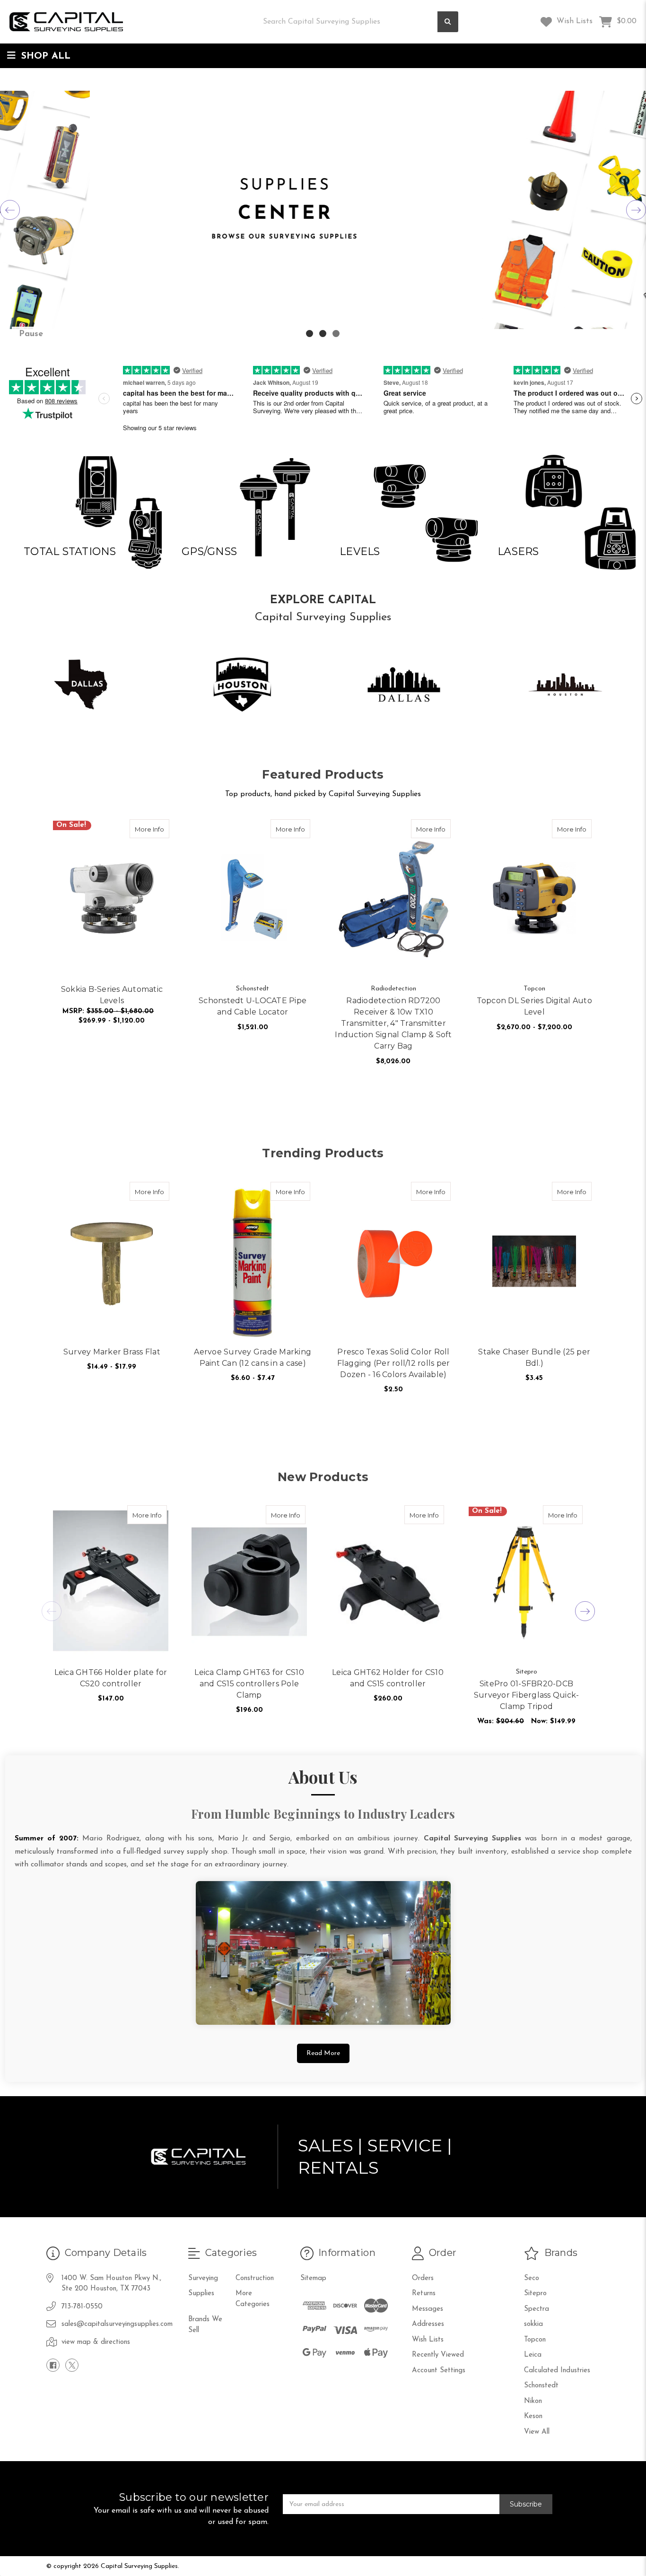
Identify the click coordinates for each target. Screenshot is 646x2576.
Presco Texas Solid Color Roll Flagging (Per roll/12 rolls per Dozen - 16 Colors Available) (394, 1363)
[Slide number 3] (323, 210)
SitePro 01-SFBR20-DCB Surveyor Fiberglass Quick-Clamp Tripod (527, 1695)
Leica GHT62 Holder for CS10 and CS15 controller (388, 1678)
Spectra (537, 2309)
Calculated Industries (557, 2371)
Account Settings (439, 2371)
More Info (152, 829)
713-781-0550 (82, 2307)
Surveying (203, 2278)
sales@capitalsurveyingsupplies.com (117, 2324)
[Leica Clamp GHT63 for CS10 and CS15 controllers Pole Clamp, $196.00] (249, 1583)
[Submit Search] (448, 22)
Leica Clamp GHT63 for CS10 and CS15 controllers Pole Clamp (249, 1684)
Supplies (201, 2294)
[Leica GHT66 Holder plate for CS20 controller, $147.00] (111, 1583)
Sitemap (313, 2278)
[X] (72, 2365)
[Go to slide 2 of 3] (323, 334)
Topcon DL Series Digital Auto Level (534, 1006)
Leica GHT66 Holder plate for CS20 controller (111, 1678)
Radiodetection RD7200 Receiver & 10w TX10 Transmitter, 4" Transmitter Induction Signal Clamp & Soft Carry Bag (393, 1023)
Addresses (428, 2324)
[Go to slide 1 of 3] (310, 334)
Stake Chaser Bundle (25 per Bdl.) (534, 1357)
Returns (424, 2294)
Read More (323, 2053)
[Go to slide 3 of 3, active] (336, 334)
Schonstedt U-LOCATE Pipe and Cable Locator (253, 1006)
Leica (533, 2355)
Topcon (535, 2340)
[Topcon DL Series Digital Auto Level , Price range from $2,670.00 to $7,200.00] (534, 898)
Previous (10, 210)
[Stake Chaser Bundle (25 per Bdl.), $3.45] (534, 1261)
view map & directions (96, 2342)
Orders (423, 2278)
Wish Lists (573, 21)
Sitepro (535, 2294)
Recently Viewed (438, 2355)
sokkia (533, 2324)
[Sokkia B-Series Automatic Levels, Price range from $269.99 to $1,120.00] (112, 898)
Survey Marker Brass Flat (112, 1352)
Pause (31, 334)
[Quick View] (159, 829)
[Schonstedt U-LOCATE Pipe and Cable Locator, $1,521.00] (253, 898)
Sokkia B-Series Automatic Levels (112, 995)
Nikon (533, 2401)
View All (537, 2432)
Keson (533, 2416)
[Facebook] (53, 2365)
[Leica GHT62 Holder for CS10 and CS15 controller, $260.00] (388, 1583)
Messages (428, 2309)
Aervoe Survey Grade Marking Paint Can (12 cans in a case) (253, 1357)
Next (636, 210)
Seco (532, 2278)
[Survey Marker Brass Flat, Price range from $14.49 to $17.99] (112, 1261)
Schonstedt (541, 2386)
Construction (255, 2278)
